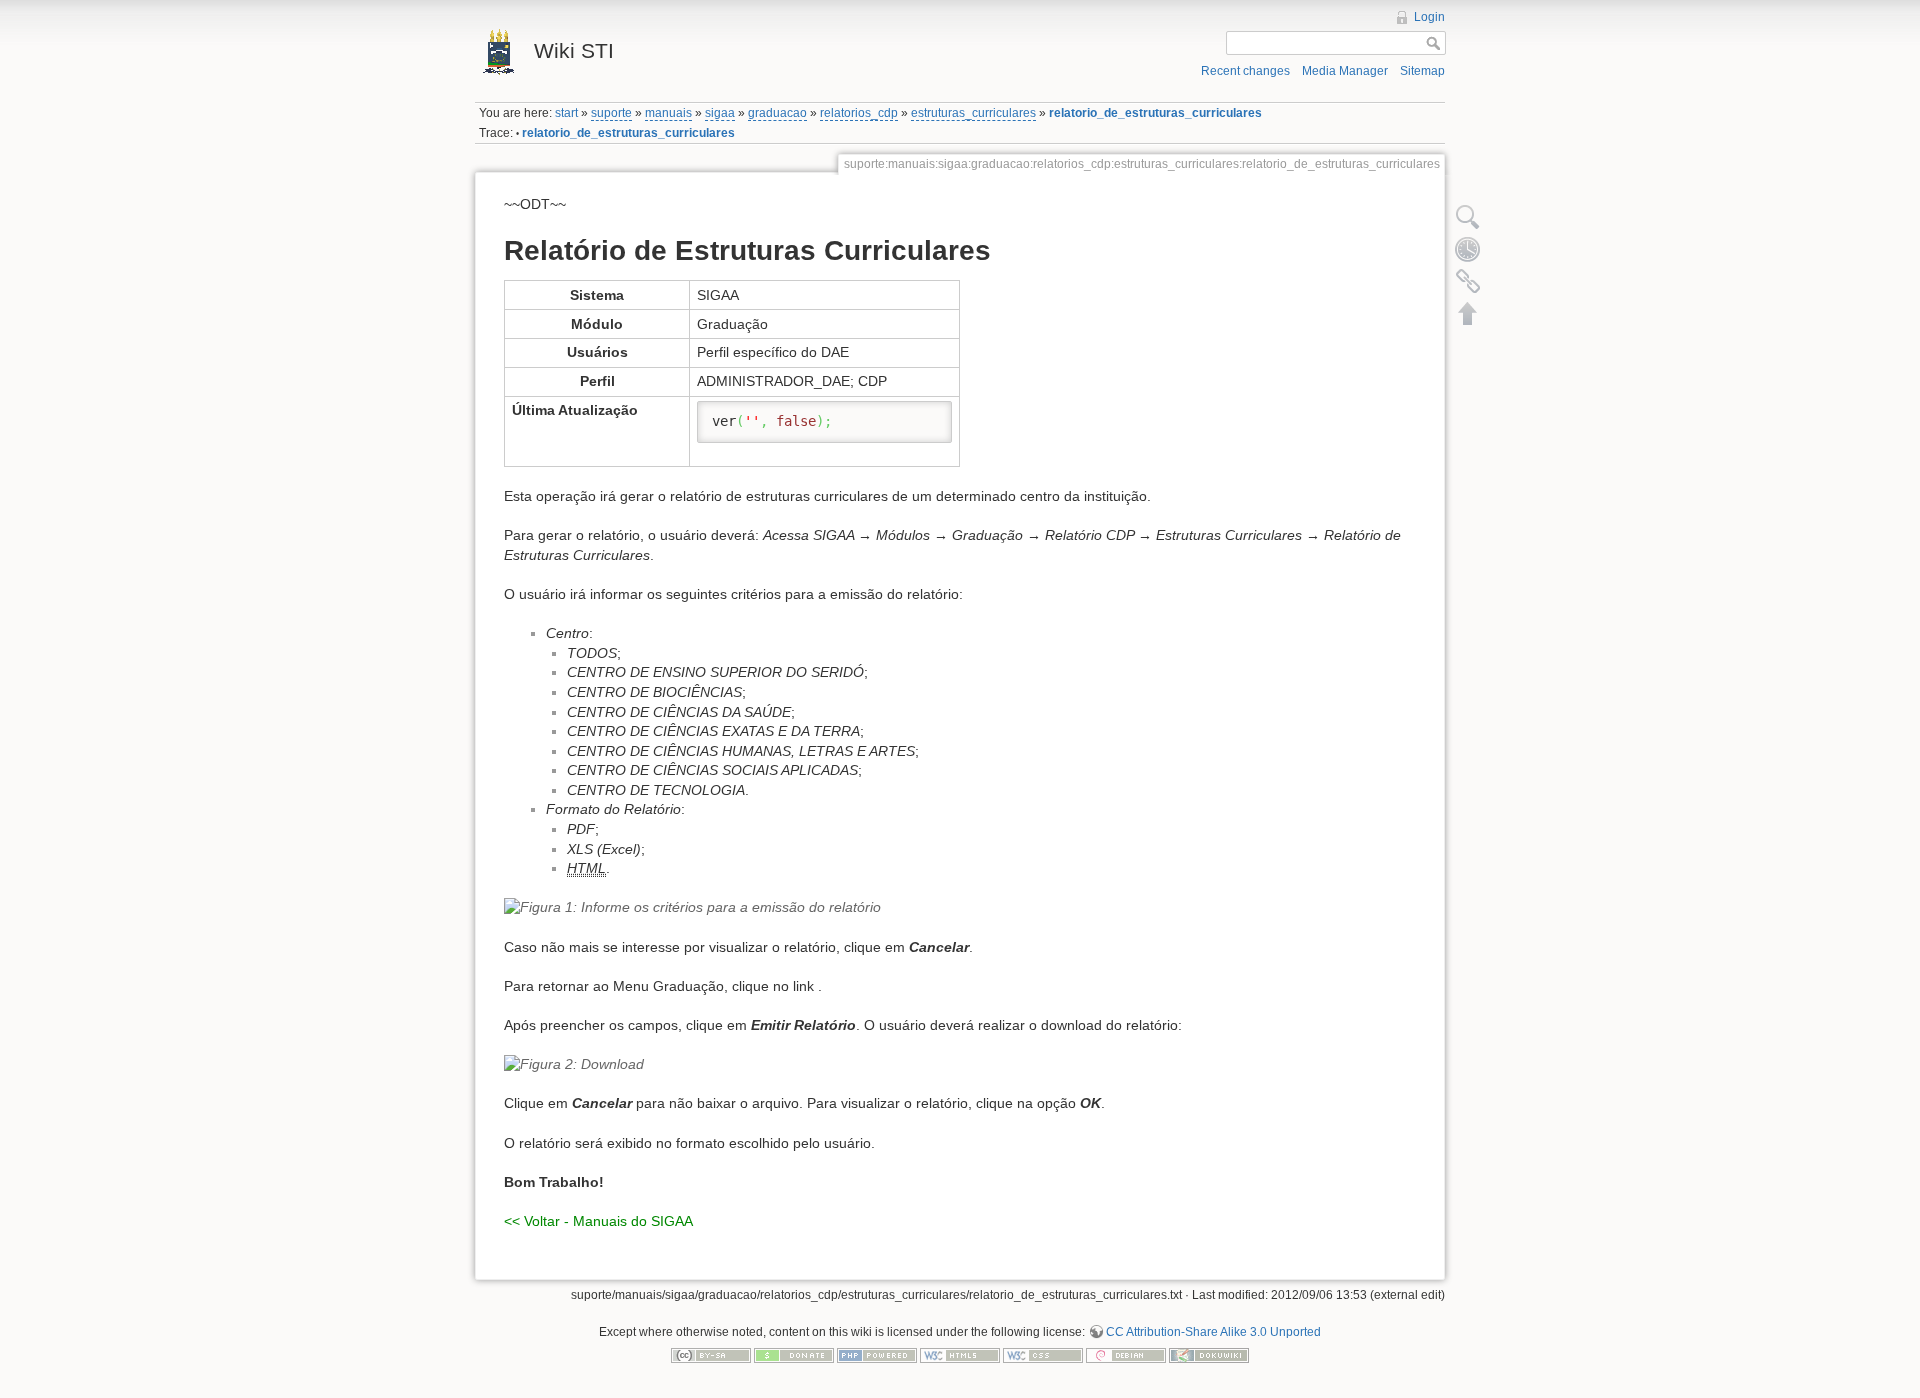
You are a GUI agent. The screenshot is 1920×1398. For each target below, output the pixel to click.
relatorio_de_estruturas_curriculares (1155, 113)
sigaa (720, 113)
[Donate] (794, 1355)
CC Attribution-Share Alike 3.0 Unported (1213, 1332)
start (566, 113)
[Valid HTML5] (960, 1355)
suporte (611, 113)
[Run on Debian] (1126, 1355)
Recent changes (1245, 71)
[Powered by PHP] (877, 1355)
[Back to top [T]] (1468, 313)
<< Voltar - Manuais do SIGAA (598, 1221)
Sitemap (1422, 71)
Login (1429, 17)
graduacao (777, 113)
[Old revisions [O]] (1468, 249)
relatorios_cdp (859, 113)
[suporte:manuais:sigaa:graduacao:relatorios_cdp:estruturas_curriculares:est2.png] (960, 1065)
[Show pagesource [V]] (1468, 217)
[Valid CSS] (1043, 1355)
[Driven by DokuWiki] (1209, 1355)
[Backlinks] (1468, 281)
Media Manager (1345, 71)
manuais (668, 113)
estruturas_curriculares (973, 113)
